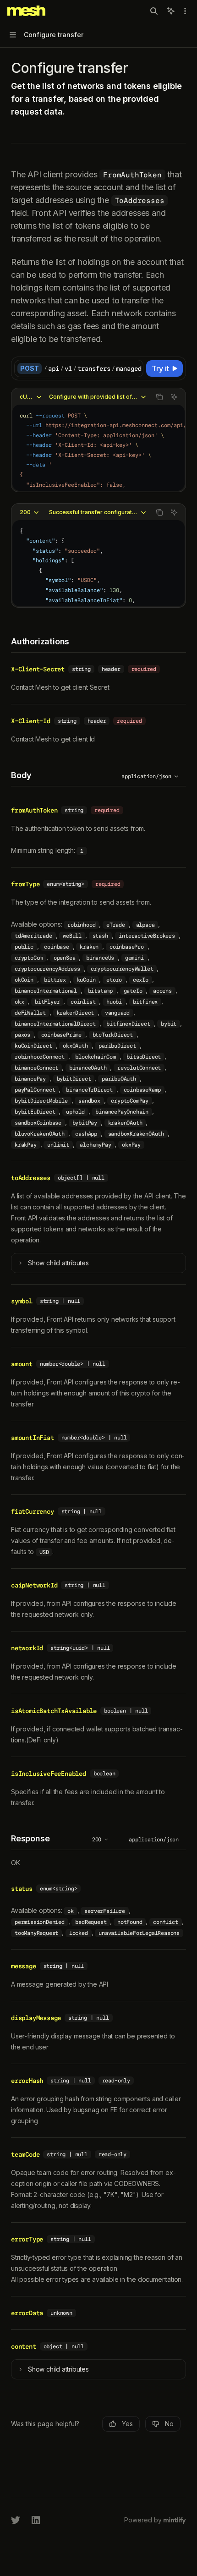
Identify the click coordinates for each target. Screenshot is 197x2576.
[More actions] (185, 11)
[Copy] (135, 368)
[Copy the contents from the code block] (159, 397)
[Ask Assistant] (174, 397)
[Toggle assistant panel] (171, 11)
